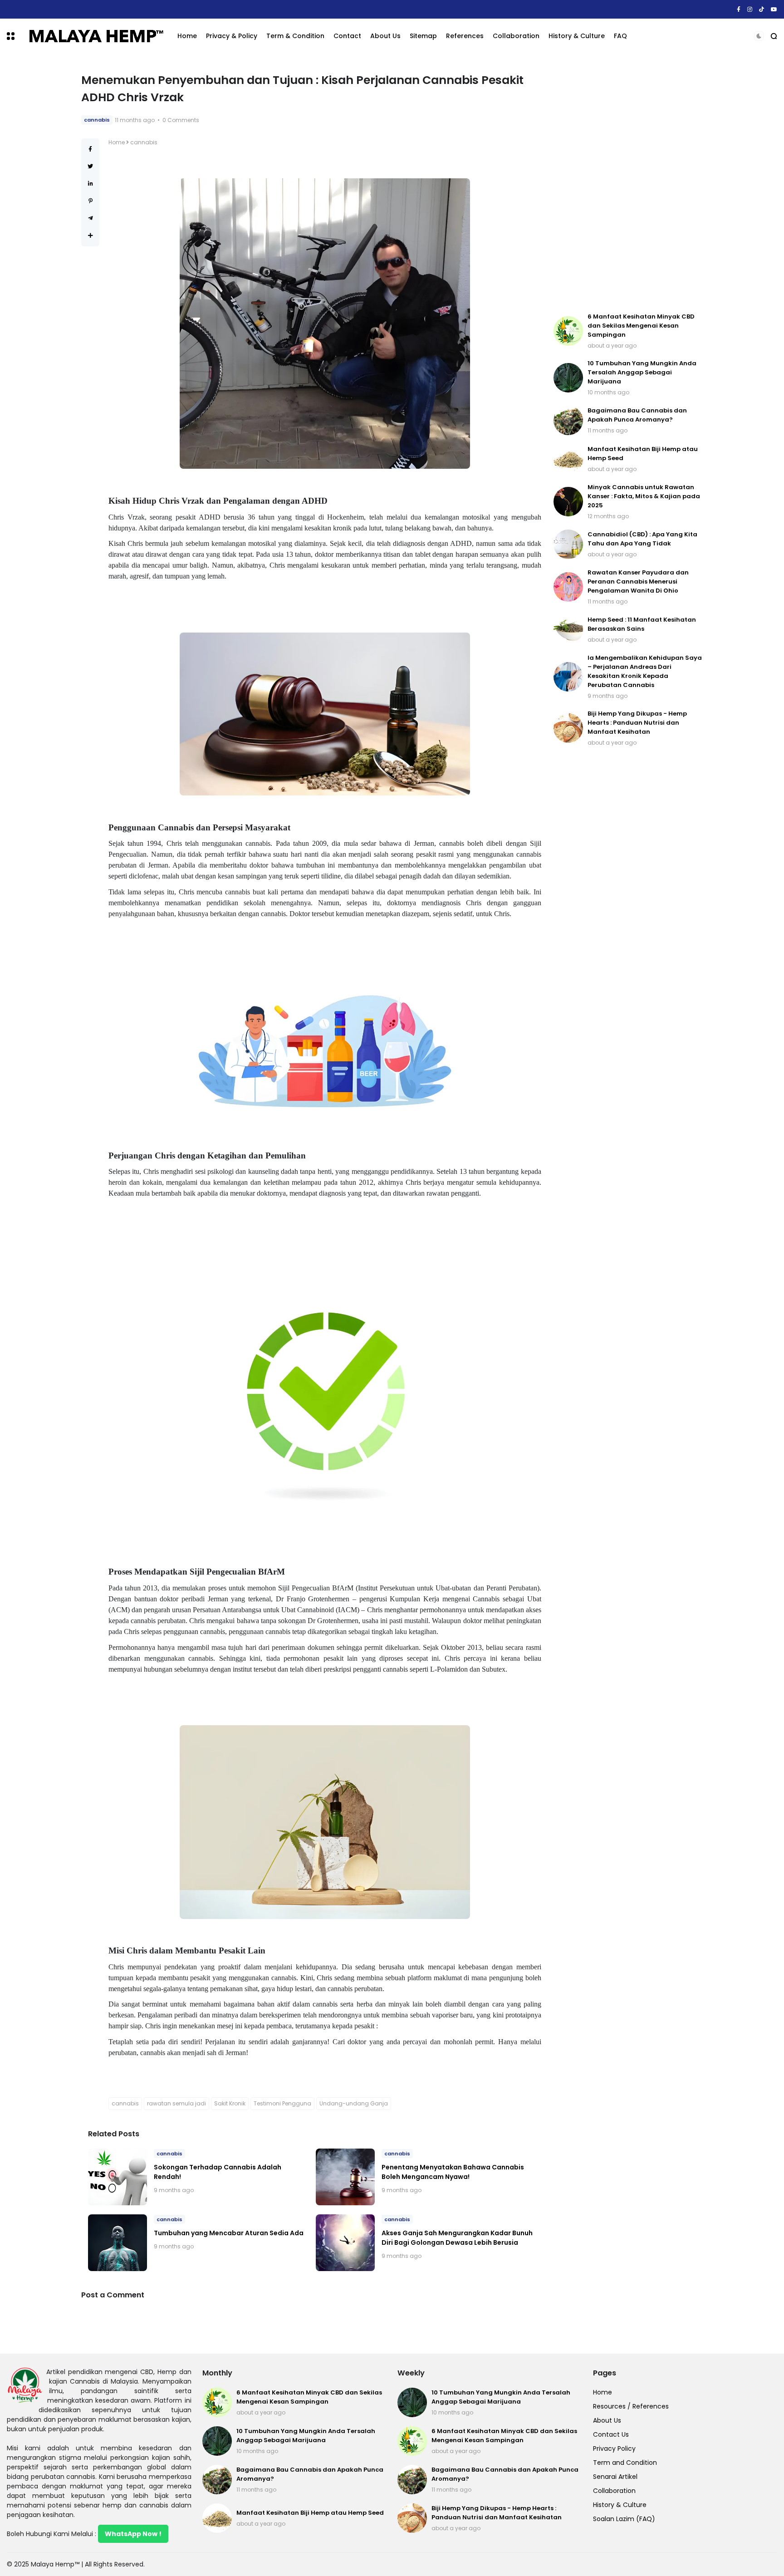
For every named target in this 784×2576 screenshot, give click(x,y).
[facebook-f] (739, 9)
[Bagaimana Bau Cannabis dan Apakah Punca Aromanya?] (568, 420)
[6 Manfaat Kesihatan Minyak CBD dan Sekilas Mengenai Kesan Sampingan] (568, 331)
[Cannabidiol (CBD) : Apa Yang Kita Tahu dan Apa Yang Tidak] (568, 544)
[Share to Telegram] (91, 218)
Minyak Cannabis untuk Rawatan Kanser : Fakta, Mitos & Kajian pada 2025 (644, 496)
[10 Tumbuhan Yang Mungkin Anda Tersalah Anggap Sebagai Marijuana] (568, 378)
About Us (385, 36)
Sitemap (423, 36)
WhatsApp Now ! (133, 2534)
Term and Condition (625, 2463)
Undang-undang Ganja (354, 2103)
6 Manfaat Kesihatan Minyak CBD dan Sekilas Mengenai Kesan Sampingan (641, 326)
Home (187, 36)
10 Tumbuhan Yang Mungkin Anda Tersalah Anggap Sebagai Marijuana (642, 372)
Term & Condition (295, 36)
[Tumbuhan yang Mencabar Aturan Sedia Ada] (118, 2243)
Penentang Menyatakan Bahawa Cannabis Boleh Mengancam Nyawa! (453, 2172)
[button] (11, 36)
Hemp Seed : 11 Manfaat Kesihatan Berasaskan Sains (642, 624)
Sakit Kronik (230, 2103)
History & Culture (577, 36)
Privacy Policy (614, 2448)
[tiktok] (762, 9)
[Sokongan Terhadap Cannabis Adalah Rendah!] (118, 2177)
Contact (347, 36)
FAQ (620, 36)
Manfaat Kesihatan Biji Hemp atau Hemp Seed (117, 9)
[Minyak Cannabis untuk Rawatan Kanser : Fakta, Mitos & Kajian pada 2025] (568, 502)
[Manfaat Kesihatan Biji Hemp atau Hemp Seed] (45, 10)
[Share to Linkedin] (91, 184)
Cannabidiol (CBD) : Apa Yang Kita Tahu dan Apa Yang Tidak (642, 539)
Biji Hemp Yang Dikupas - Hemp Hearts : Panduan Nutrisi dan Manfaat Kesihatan (637, 723)
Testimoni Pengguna (282, 2103)
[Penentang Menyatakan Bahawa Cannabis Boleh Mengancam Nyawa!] (345, 2177)
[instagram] (750, 9)
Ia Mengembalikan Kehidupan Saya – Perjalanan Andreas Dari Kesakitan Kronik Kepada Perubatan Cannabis (645, 671)
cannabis (97, 120)
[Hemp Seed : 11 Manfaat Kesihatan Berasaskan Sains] (568, 630)
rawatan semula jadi (176, 2103)
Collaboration (516, 36)
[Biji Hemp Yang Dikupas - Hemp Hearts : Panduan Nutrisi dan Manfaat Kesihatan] (568, 728)
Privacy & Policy (232, 36)
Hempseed (23, 9)
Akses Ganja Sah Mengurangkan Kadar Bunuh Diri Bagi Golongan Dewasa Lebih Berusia (457, 2238)
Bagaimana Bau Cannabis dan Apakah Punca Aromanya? (637, 415)
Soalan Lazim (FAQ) (624, 2519)
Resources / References (631, 2406)
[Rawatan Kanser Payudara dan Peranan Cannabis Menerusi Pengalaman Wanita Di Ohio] (568, 587)
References (465, 36)
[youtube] (774, 9)
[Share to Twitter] (90, 166)
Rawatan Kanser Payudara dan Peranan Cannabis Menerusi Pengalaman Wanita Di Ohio (638, 581)
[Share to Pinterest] (91, 201)
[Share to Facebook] (90, 149)
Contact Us (611, 2434)
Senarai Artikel (615, 2477)
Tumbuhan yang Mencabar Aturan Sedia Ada (229, 2233)
